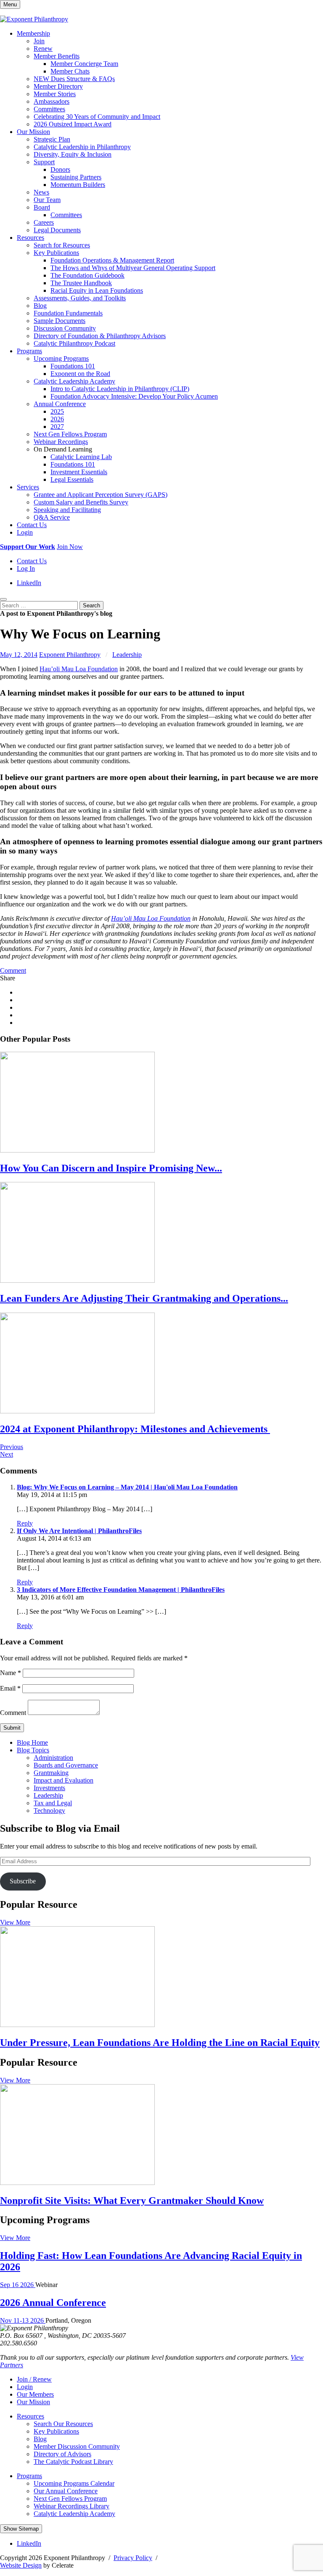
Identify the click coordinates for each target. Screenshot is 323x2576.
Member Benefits (57, 56)
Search (91, 605)
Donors (60, 169)
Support (44, 162)
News (41, 192)
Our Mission (33, 132)
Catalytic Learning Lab (81, 457)
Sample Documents (60, 321)
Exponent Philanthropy (70, 655)
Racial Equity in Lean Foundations (97, 290)
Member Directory (58, 86)
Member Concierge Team (84, 64)
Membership (33, 33)
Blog (40, 306)
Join (39, 41)
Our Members (35, 2394)
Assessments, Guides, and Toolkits (80, 298)
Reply (25, 1523)
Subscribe (23, 1881)
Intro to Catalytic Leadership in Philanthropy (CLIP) (120, 389)
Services (28, 487)
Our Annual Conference (66, 2491)
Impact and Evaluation (64, 1780)
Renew (43, 49)
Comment (13, 970)
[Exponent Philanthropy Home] (34, 19)
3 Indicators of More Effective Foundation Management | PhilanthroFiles (121, 1590)
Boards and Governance (66, 1765)
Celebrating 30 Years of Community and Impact (97, 117)
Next (7, 1454)
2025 (57, 411)
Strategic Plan (52, 139)
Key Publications (56, 253)
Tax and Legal (53, 1803)
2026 (57, 419)
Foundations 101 (73, 366)
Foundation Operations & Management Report (112, 260)
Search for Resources (62, 245)
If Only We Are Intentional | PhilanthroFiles (79, 1531)
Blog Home (32, 1742)
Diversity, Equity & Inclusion (73, 154)
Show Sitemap (21, 2529)
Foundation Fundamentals (68, 313)
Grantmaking (51, 1773)
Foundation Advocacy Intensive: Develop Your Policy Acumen (134, 396)
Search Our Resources (63, 2424)
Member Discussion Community (77, 2446)
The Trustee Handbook (81, 283)
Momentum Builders (78, 185)
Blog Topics (33, 1750)
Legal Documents (57, 230)
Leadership (127, 655)
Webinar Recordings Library (71, 2506)
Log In (26, 569)
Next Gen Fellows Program (70, 434)
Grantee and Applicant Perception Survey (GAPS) (101, 495)
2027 (57, 427)
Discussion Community (65, 328)
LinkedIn (29, 583)
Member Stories (55, 94)
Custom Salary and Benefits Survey (81, 502)
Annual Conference (60, 404)
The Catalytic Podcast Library (73, 2462)
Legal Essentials (72, 479)
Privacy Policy (133, 2558)
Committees (49, 109)
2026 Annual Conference (53, 2303)
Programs (29, 351)
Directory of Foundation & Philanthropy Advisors (100, 336)
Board (42, 207)
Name (11, 1673)
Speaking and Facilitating (67, 510)
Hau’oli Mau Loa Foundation (79, 669)
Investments (49, 1788)
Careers (44, 222)
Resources (30, 238)
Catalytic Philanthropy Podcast (74, 343)
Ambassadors (52, 101)
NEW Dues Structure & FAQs (74, 79)
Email (10, 1688)
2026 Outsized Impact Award (73, 124)
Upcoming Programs (61, 358)
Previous (12, 1447)
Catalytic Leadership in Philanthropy (82, 147)
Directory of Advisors (62, 2454)
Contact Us (32, 525)
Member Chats (70, 71)
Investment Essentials (79, 472)
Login (25, 532)
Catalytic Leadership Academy (74, 381)
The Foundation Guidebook (87, 275)
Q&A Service (52, 517)
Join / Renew (34, 2379)
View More (15, 1922)
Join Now (70, 547)
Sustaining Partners (76, 177)
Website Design (21, 2565)
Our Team (47, 200)
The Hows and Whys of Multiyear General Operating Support (133, 268)
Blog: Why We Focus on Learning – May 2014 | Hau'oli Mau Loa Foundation (127, 1487)
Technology (49, 1811)
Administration (53, 1758)
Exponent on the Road (80, 374)
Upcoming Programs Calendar (74, 2483)
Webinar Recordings (61, 442)
